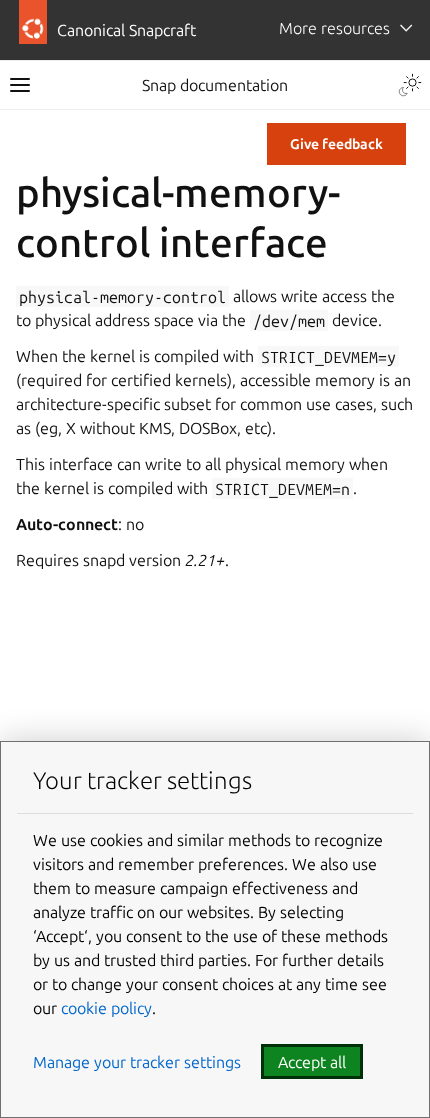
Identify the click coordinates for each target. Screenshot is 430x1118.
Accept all (312, 1062)
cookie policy (106, 1008)
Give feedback (336, 144)
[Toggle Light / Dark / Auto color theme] (410, 85)
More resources (334, 28)
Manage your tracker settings (137, 1062)
